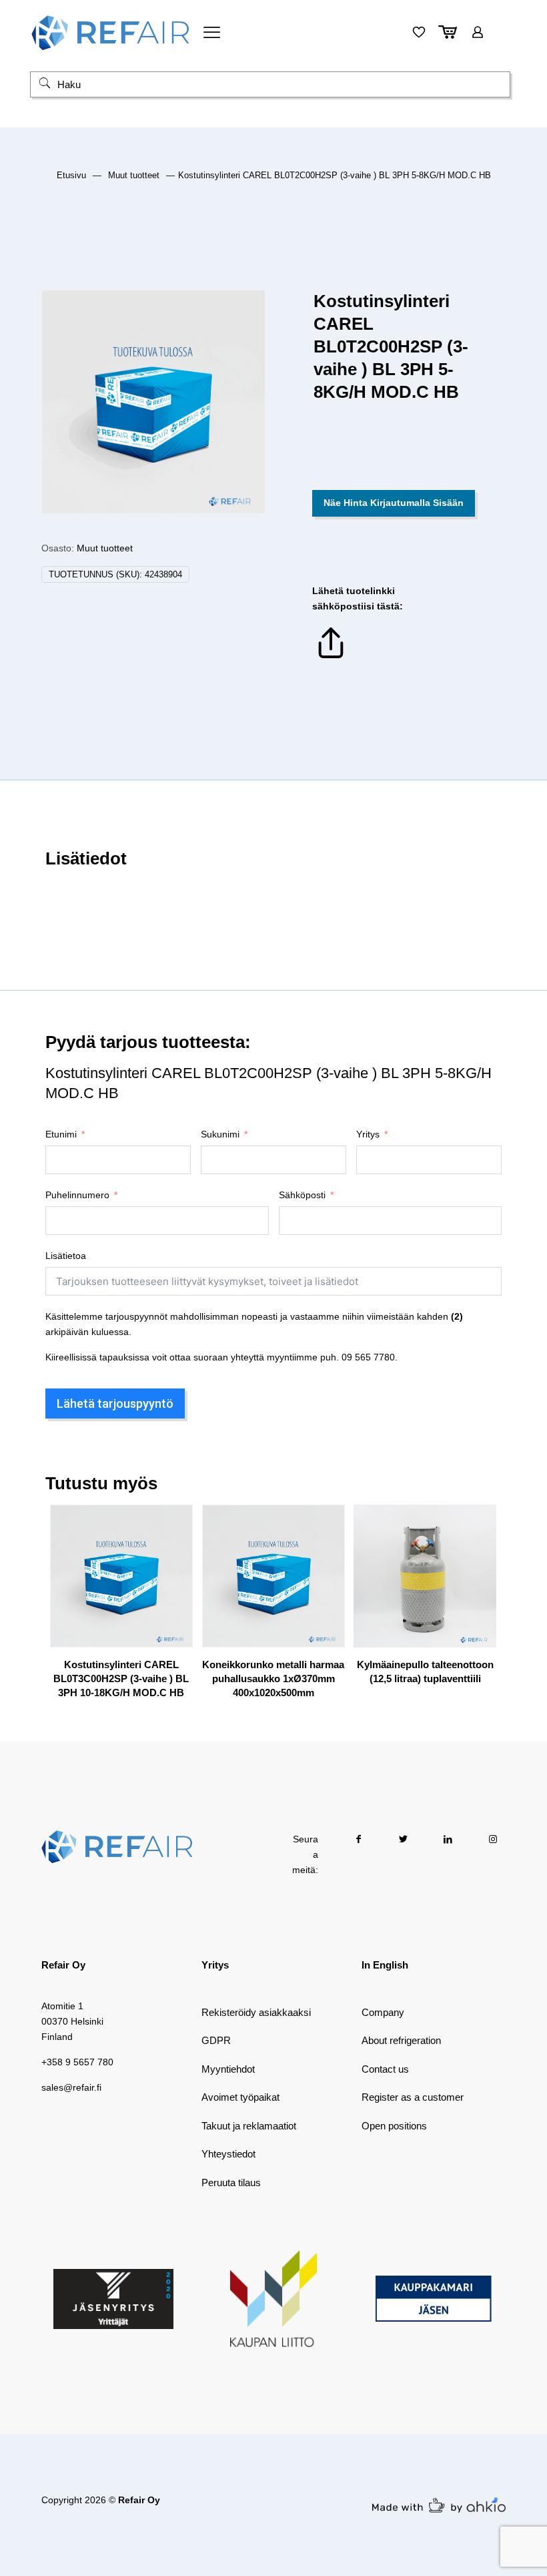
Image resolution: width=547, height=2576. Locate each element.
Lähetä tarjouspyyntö (115, 1403)
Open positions (394, 2126)
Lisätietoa (66, 1256)
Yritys (368, 1134)
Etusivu (71, 175)
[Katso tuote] (174, 1552)
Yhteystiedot (228, 2154)
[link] (113, 2299)
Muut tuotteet (134, 175)
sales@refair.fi (71, 2087)
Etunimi (61, 1134)
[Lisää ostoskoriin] (174, 1523)
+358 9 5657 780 (77, 2062)
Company (383, 2012)
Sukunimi (220, 1134)
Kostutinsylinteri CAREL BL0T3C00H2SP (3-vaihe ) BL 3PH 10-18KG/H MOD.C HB (121, 1679)
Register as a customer (413, 2097)
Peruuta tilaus (231, 2182)
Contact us (385, 2069)
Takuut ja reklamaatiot (249, 2126)
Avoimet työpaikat (240, 2097)
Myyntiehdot (228, 2069)
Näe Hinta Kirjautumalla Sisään (394, 503)
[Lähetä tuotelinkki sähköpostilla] (331, 658)
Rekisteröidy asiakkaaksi (256, 2012)
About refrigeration (401, 2040)
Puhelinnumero (77, 1195)
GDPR (216, 2040)
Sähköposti (302, 1195)
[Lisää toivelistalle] (174, 1581)
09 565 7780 (368, 1357)
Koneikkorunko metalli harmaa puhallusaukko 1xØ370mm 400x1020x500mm (273, 1679)
